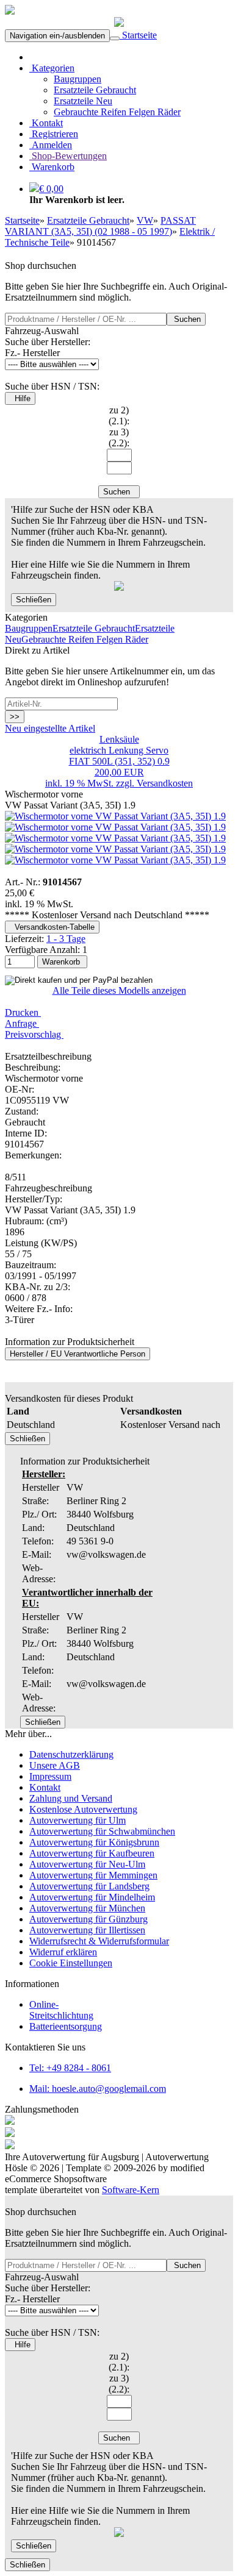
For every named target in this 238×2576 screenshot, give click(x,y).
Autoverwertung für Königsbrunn (94, 1842)
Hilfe (20, 398)
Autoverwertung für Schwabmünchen (102, 1831)
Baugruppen (78, 79)
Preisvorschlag (34, 1034)
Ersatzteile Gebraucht (95, 90)
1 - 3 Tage (66, 939)
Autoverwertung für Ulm (78, 1820)
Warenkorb (52, 167)
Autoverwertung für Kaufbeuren (92, 1853)
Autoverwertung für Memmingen (93, 1875)
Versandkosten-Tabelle (52, 927)
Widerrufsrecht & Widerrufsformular (99, 1941)
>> (15, 717)
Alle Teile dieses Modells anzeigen (119, 990)
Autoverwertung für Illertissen (87, 1930)
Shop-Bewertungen (68, 156)
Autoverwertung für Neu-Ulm (87, 1864)
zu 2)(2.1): (119, 416)
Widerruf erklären (63, 1952)
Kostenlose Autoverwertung (83, 1809)
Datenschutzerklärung (71, 1754)
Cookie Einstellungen (71, 1963)
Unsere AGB (55, 1765)
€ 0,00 (51, 189)
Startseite (138, 35)
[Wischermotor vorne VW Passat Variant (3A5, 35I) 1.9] (115, 816)
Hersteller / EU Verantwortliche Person (78, 1354)
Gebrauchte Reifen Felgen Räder (117, 112)
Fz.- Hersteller (32, 353)
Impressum (50, 1776)
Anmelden (51, 145)
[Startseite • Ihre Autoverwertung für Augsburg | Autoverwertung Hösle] (10, 11)
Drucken (23, 1012)
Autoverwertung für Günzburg (88, 1919)
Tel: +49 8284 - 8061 (70, 2068)
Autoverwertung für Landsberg (89, 1886)
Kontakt (46, 123)
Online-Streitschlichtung (61, 2010)
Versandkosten (165, 783)
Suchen (186, 319)
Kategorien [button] (52, 68)
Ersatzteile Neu (83, 101)
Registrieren (54, 134)
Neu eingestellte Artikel (50, 728)
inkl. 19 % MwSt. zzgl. (91, 783)
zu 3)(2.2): (119, 437)
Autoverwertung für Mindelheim (92, 1897)
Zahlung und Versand (71, 1798)
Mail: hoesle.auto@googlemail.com (98, 2089)
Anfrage (22, 1023)
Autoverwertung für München (87, 1908)
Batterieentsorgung (66, 2026)
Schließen (34, 600)
